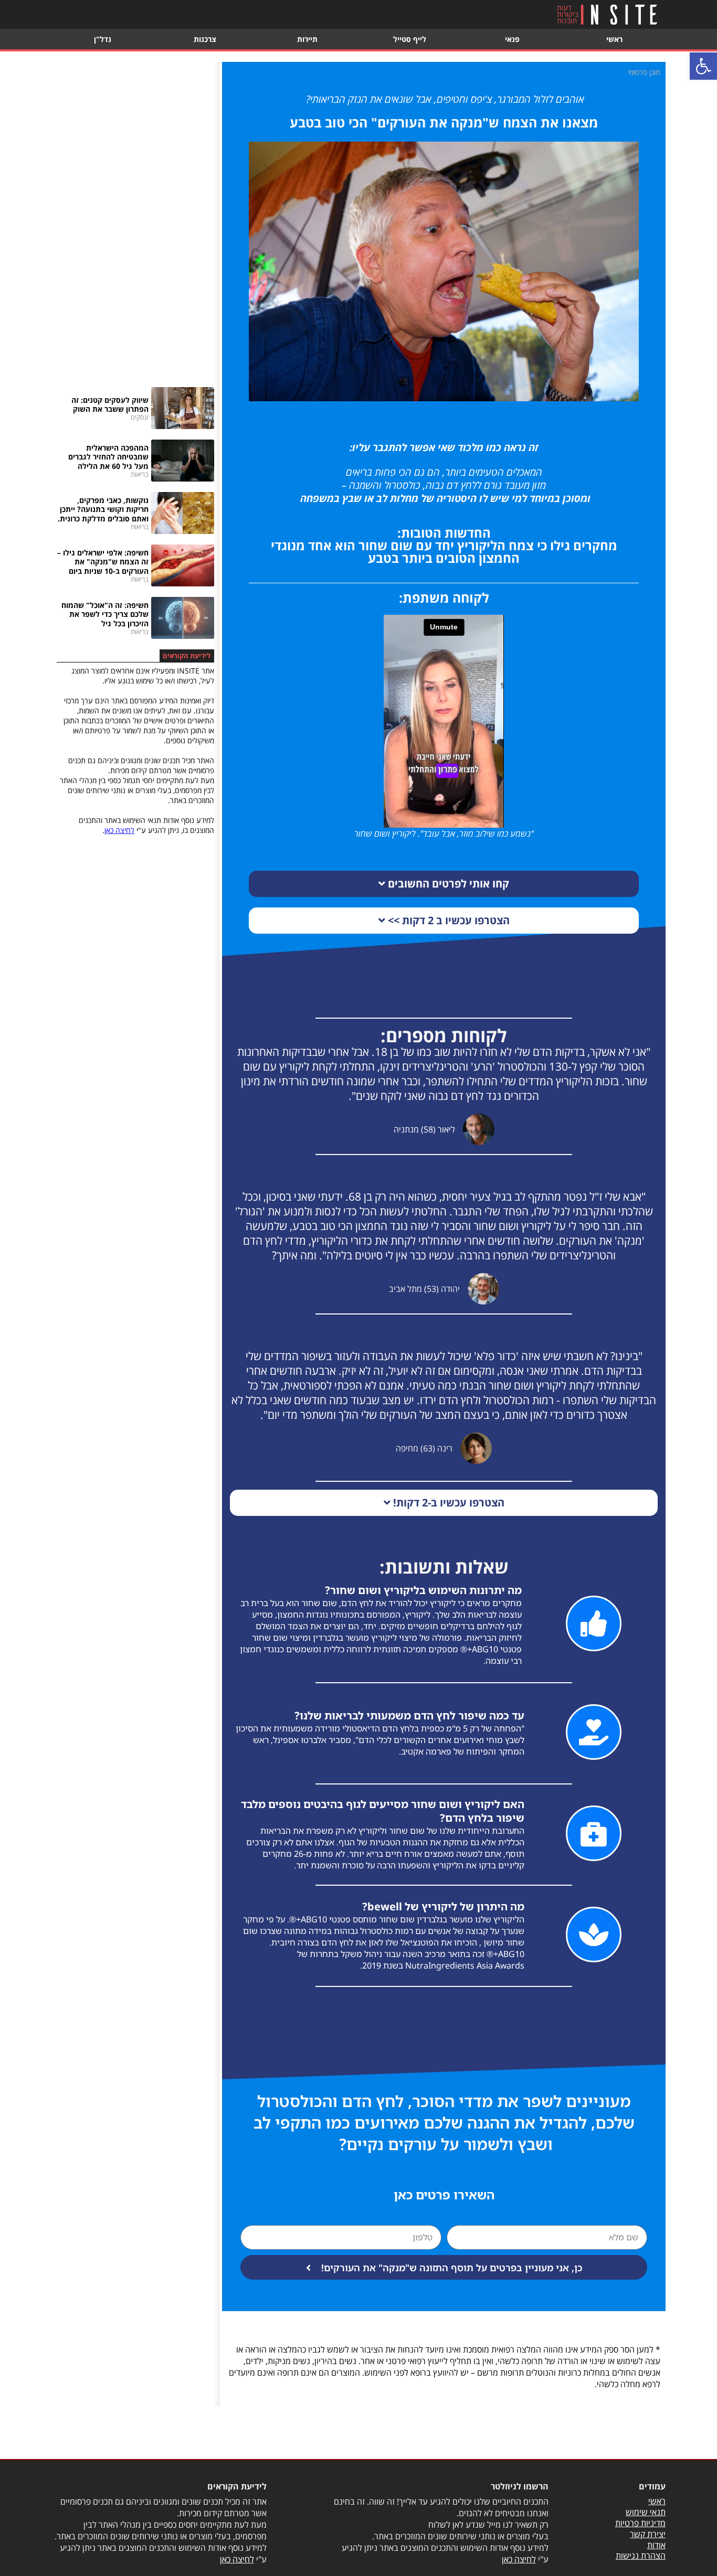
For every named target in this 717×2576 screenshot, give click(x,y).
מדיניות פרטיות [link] (640, 2523)
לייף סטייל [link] (410, 39)
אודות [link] (656, 2545)
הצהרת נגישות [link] (641, 2556)
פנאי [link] (512, 39)
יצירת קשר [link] (648, 2534)
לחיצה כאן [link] (119, 830)
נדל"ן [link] (103, 39)
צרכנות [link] (205, 39)
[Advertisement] (135, 219)
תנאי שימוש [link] (646, 2512)
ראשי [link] (614, 39)
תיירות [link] (307, 39)
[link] (703, 66)
